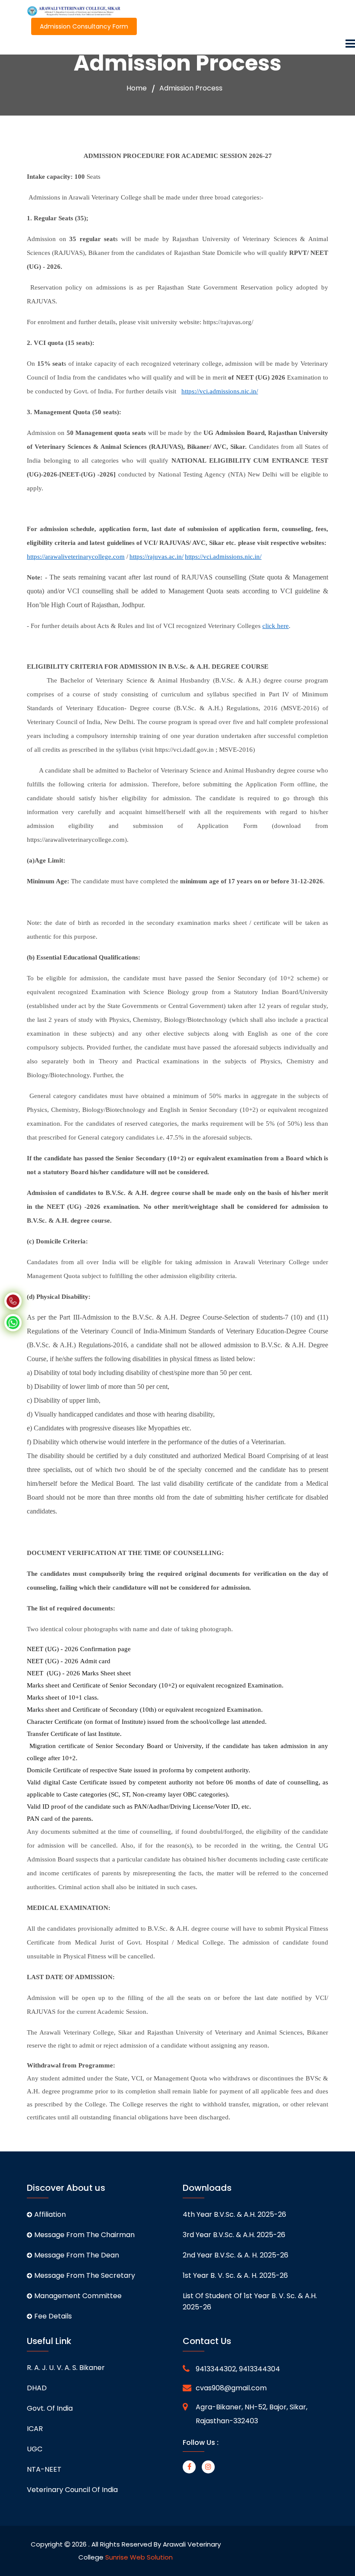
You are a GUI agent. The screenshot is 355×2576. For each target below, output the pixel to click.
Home (137, 88)
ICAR (35, 2429)
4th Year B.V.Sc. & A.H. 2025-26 (234, 2214)
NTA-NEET (44, 2469)
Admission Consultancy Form (84, 26)
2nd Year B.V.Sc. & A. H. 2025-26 (236, 2255)
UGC (35, 2449)
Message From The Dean (77, 2255)
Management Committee (78, 2296)
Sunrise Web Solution (139, 2557)
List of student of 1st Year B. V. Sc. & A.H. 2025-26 (250, 2301)
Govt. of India (50, 2408)
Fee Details (53, 2316)
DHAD (37, 2388)
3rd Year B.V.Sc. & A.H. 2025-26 (234, 2235)
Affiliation (50, 2214)
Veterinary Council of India (72, 2490)
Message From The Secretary (85, 2275)
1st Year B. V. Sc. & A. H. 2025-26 (235, 2275)
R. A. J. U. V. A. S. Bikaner (66, 2368)
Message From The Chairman (84, 2235)
